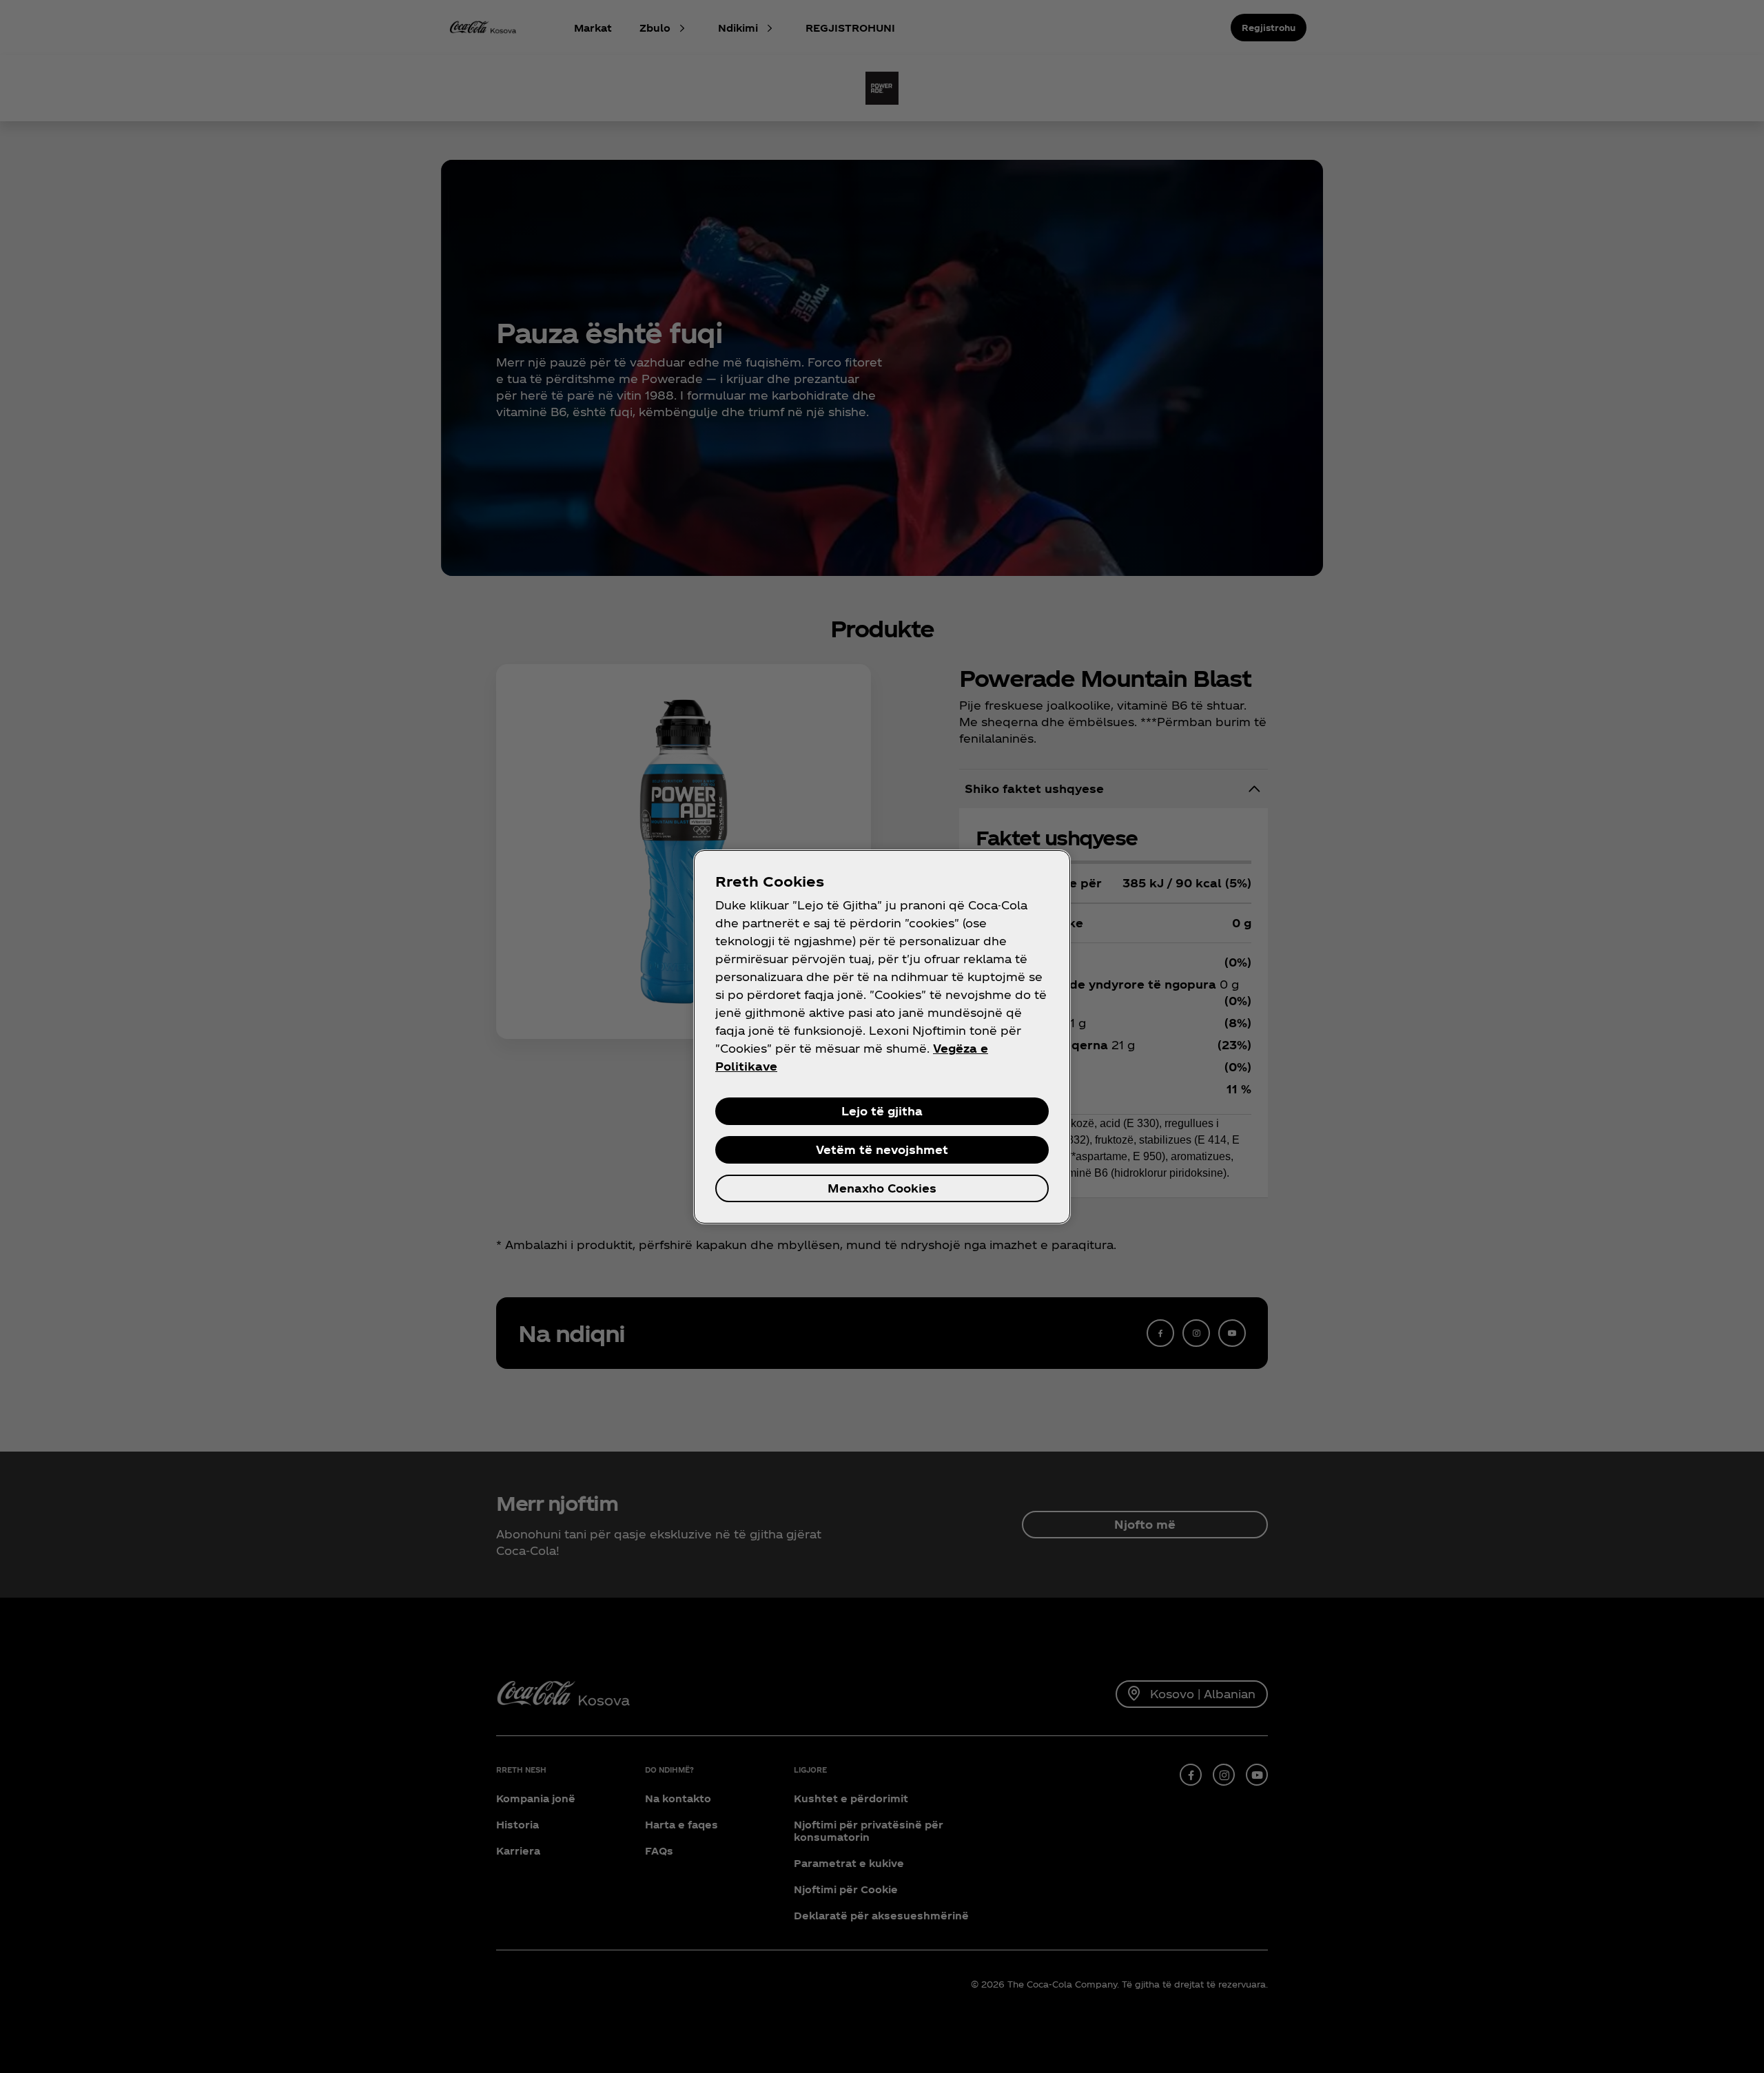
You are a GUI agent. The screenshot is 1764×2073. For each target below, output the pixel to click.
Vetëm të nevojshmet (882, 1149)
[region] (882, 1037)
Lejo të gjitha (882, 1111)
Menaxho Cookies (882, 1188)
